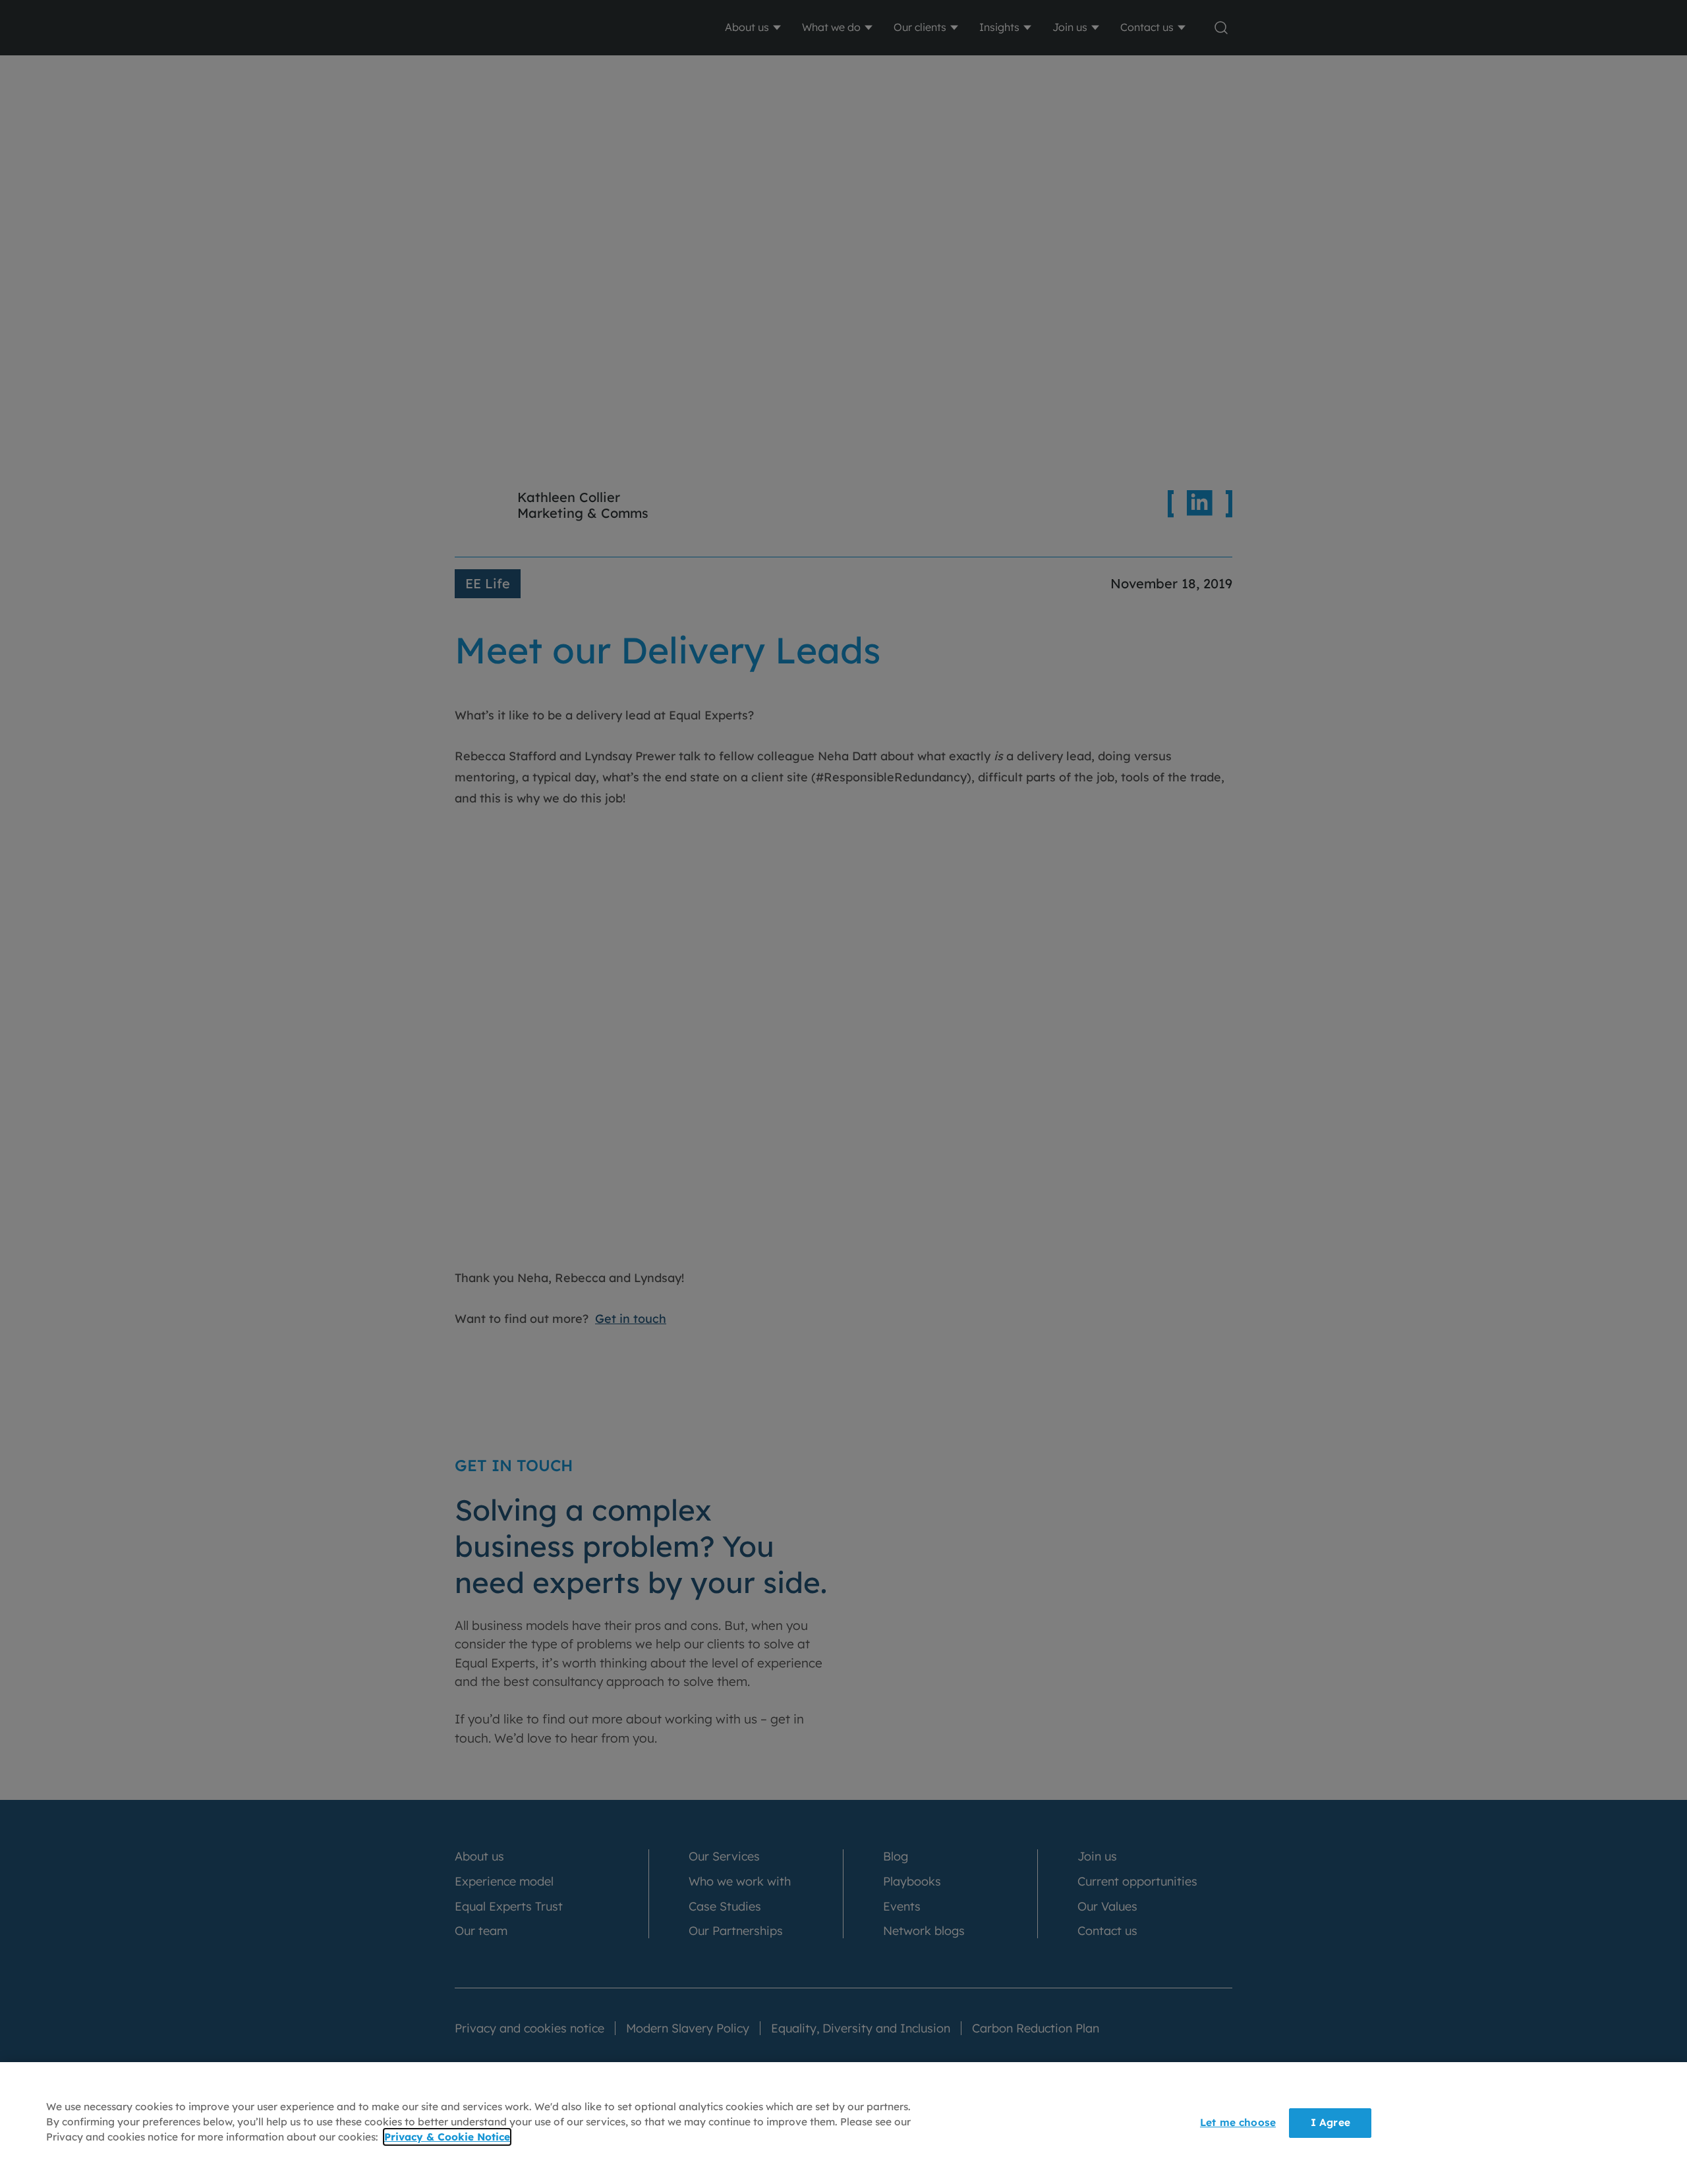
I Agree (1330, 2122)
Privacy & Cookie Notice (447, 2138)
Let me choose (1238, 2122)
